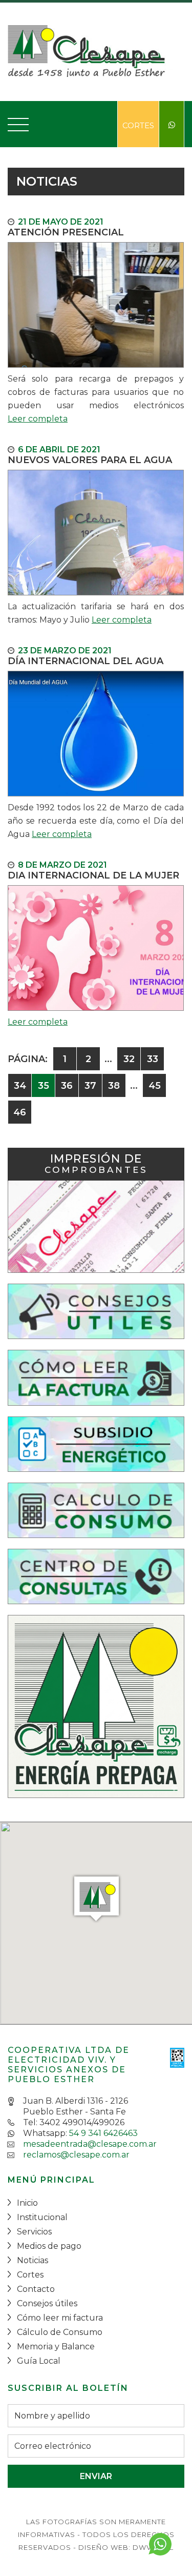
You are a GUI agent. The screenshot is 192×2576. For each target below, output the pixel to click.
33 (153, 1059)
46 (20, 1112)
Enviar (96, 2476)
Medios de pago (49, 2246)
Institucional (42, 2217)
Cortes (138, 125)
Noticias (33, 2260)
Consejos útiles (47, 2303)
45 (155, 1086)
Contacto (36, 2289)
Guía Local (39, 2361)
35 (44, 1086)
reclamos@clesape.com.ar (76, 2155)
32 (129, 1059)
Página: (28, 1059)
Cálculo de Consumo (60, 2332)
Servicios (34, 2232)
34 (20, 1086)
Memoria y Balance (56, 2347)
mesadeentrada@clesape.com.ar (90, 2144)
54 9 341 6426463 (103, 2133)
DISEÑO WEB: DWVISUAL (126, 2547)
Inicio (27, 2203)
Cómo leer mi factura (60, 2318)
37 (90, 1086)
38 (114, 1086)
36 (67, 1086)
